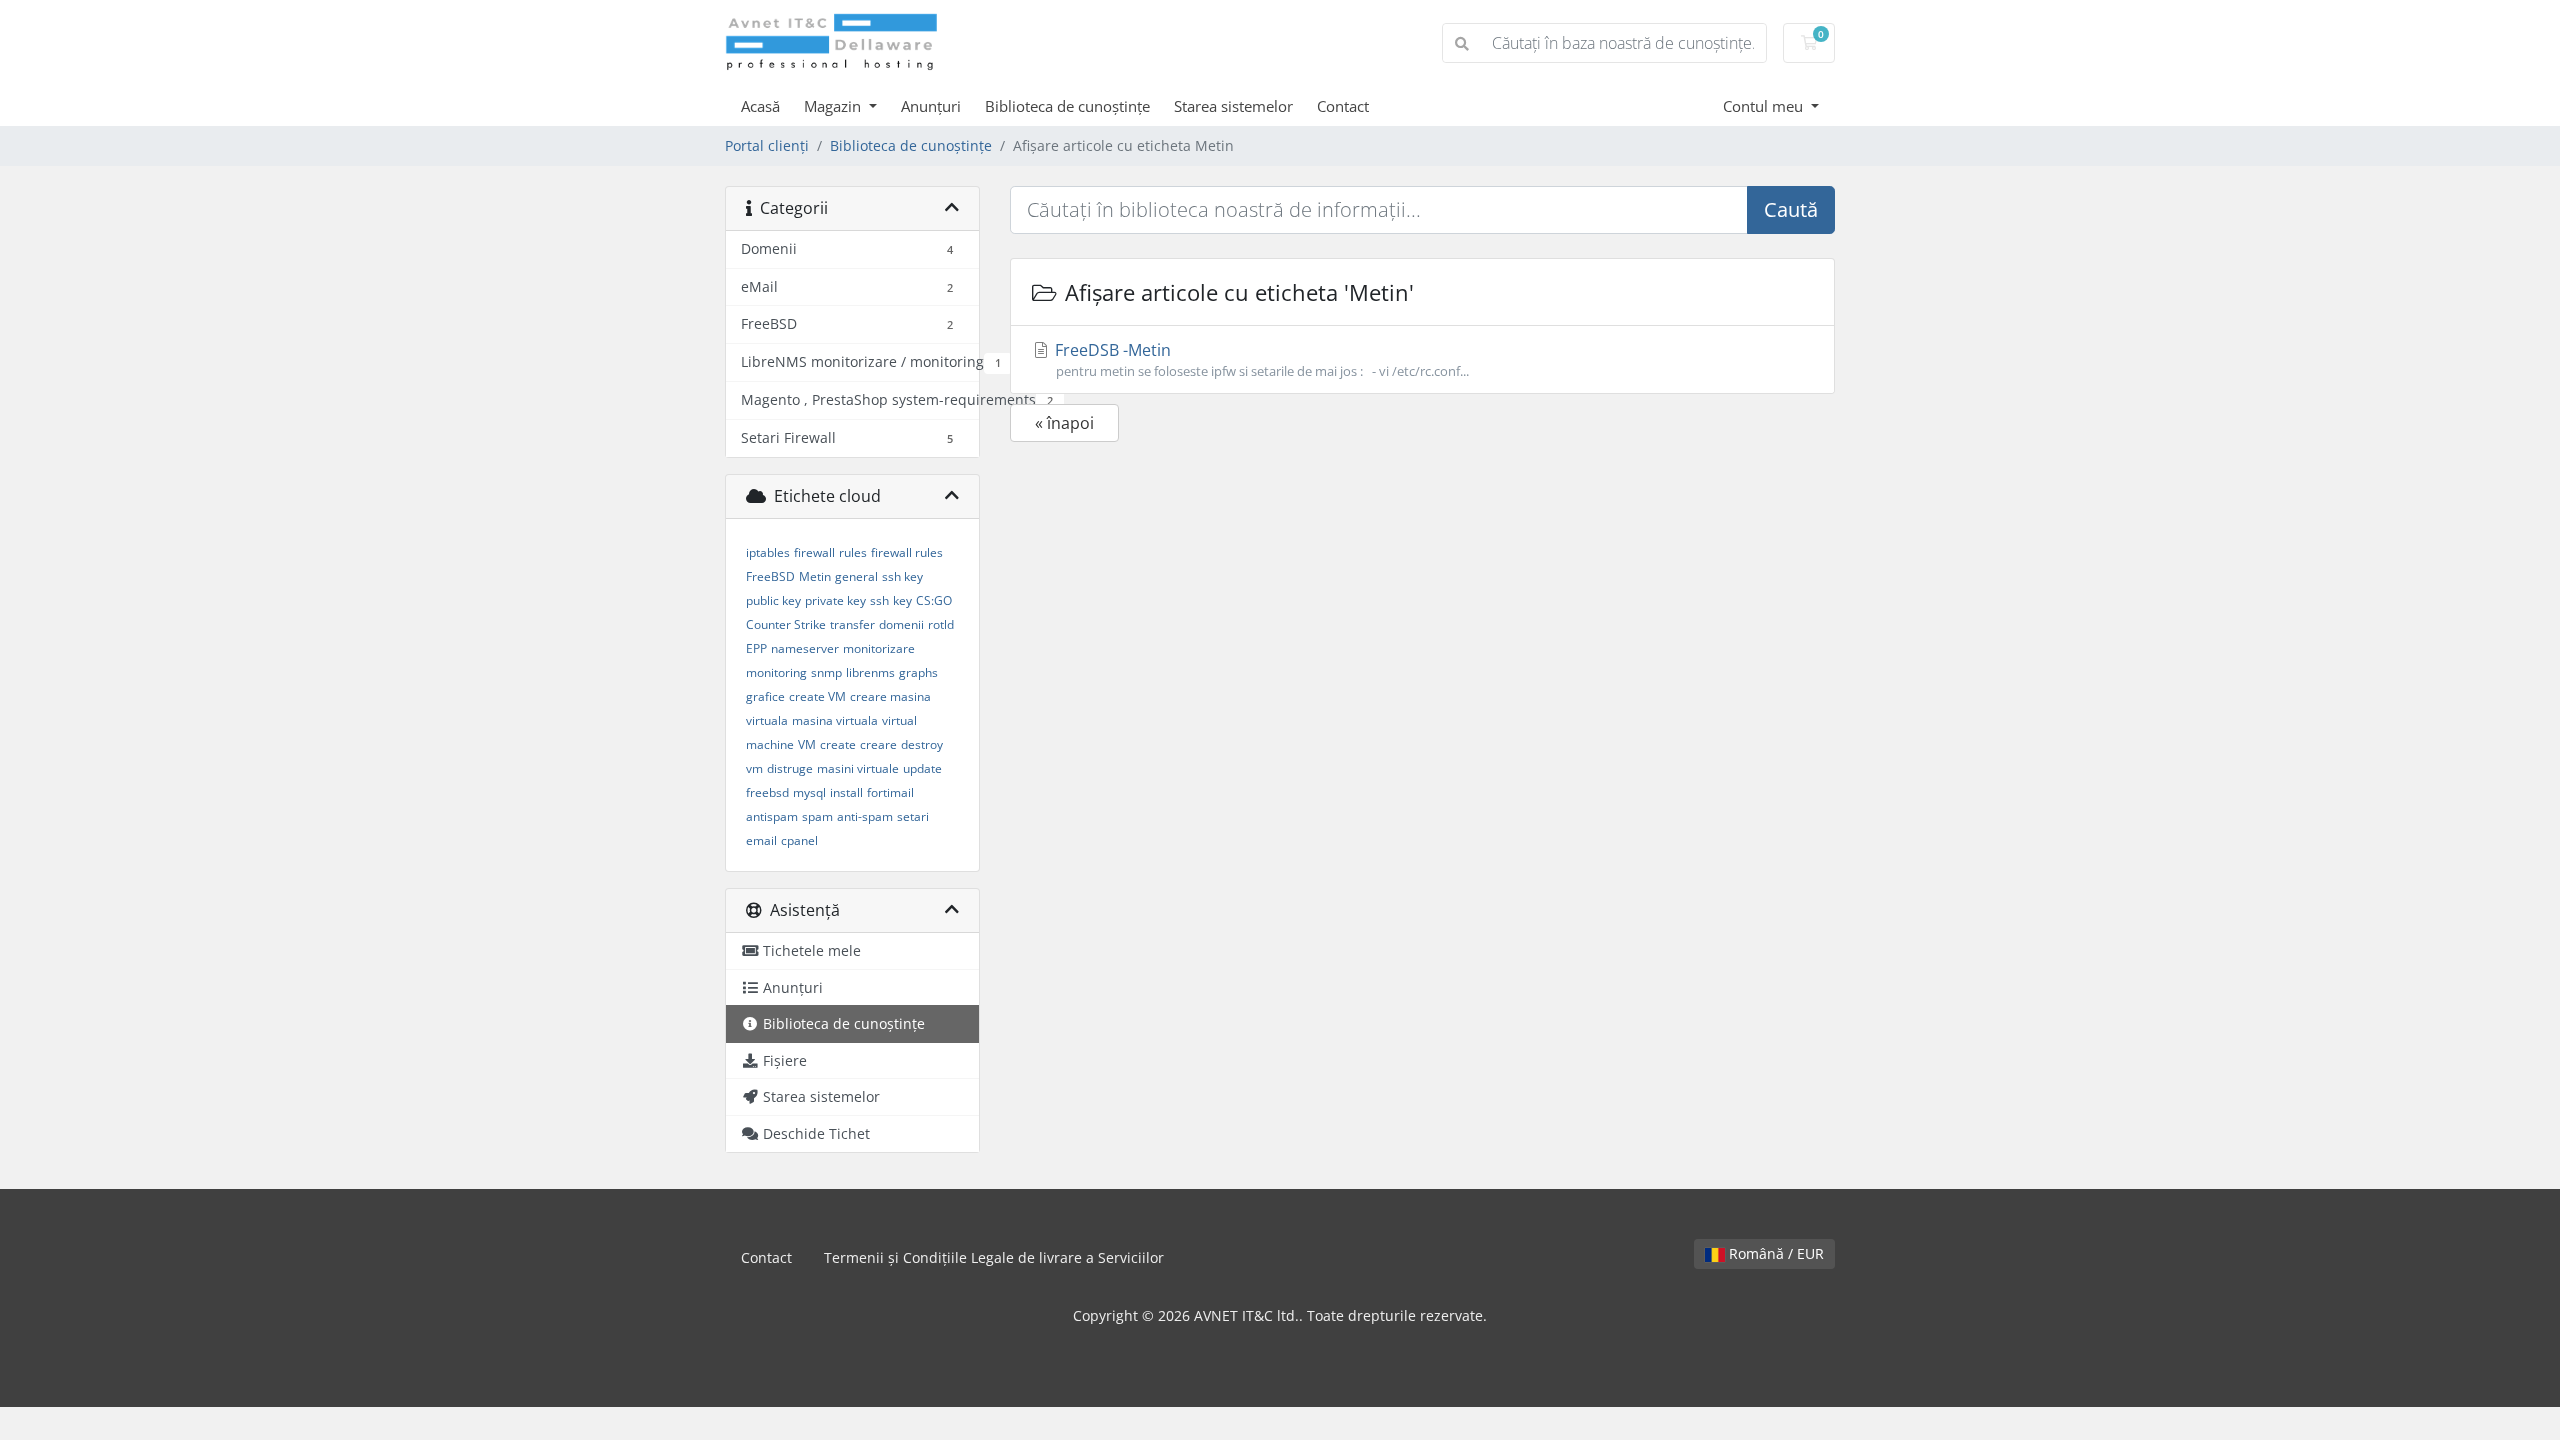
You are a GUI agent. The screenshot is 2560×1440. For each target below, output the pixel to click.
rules (853, 552)
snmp (826, 672)
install (846, 792)
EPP (756, 648)
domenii (901, 624)
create (838, 744)
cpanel (799, 840)
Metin (815, 576)
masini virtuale (858, 768)
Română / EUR (1774, 1253)
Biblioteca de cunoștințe (1067, 106)
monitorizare (879, 648)
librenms (870, 672)
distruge (790, 768)
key (902, 600)
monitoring (776, 672)
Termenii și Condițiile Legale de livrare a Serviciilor (994, 1257)
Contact (1343, 106)
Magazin (834, 106)
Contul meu (1765, 106)
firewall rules (907, 552)
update (922, 768)
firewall (814, 552)
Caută (1791, 209)
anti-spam (865, 816)
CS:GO (934, 600)
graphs (918, 672)
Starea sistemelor (1233, 106)
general (856, 576)
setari (913, 816)
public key (773, 600)
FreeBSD (770, 576)
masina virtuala (835, 720)
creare (878, 744)
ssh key (902, 576)
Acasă (760, 106)
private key (835, 600)
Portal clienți (767, 145)
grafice (765, 696)
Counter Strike (786, 624)
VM (807, 744)
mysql (809, 792)
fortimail (890, 792)
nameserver (805, 648)
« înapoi (1064, 423)
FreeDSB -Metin (1260, 359)
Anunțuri (931, 106)
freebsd (767, 792)
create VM (817, 696)
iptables (768, 552)
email (761, 840)
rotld (941, 624)
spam (817, 816)
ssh (879, 600)
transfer (852, 624)
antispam (772, 816)
